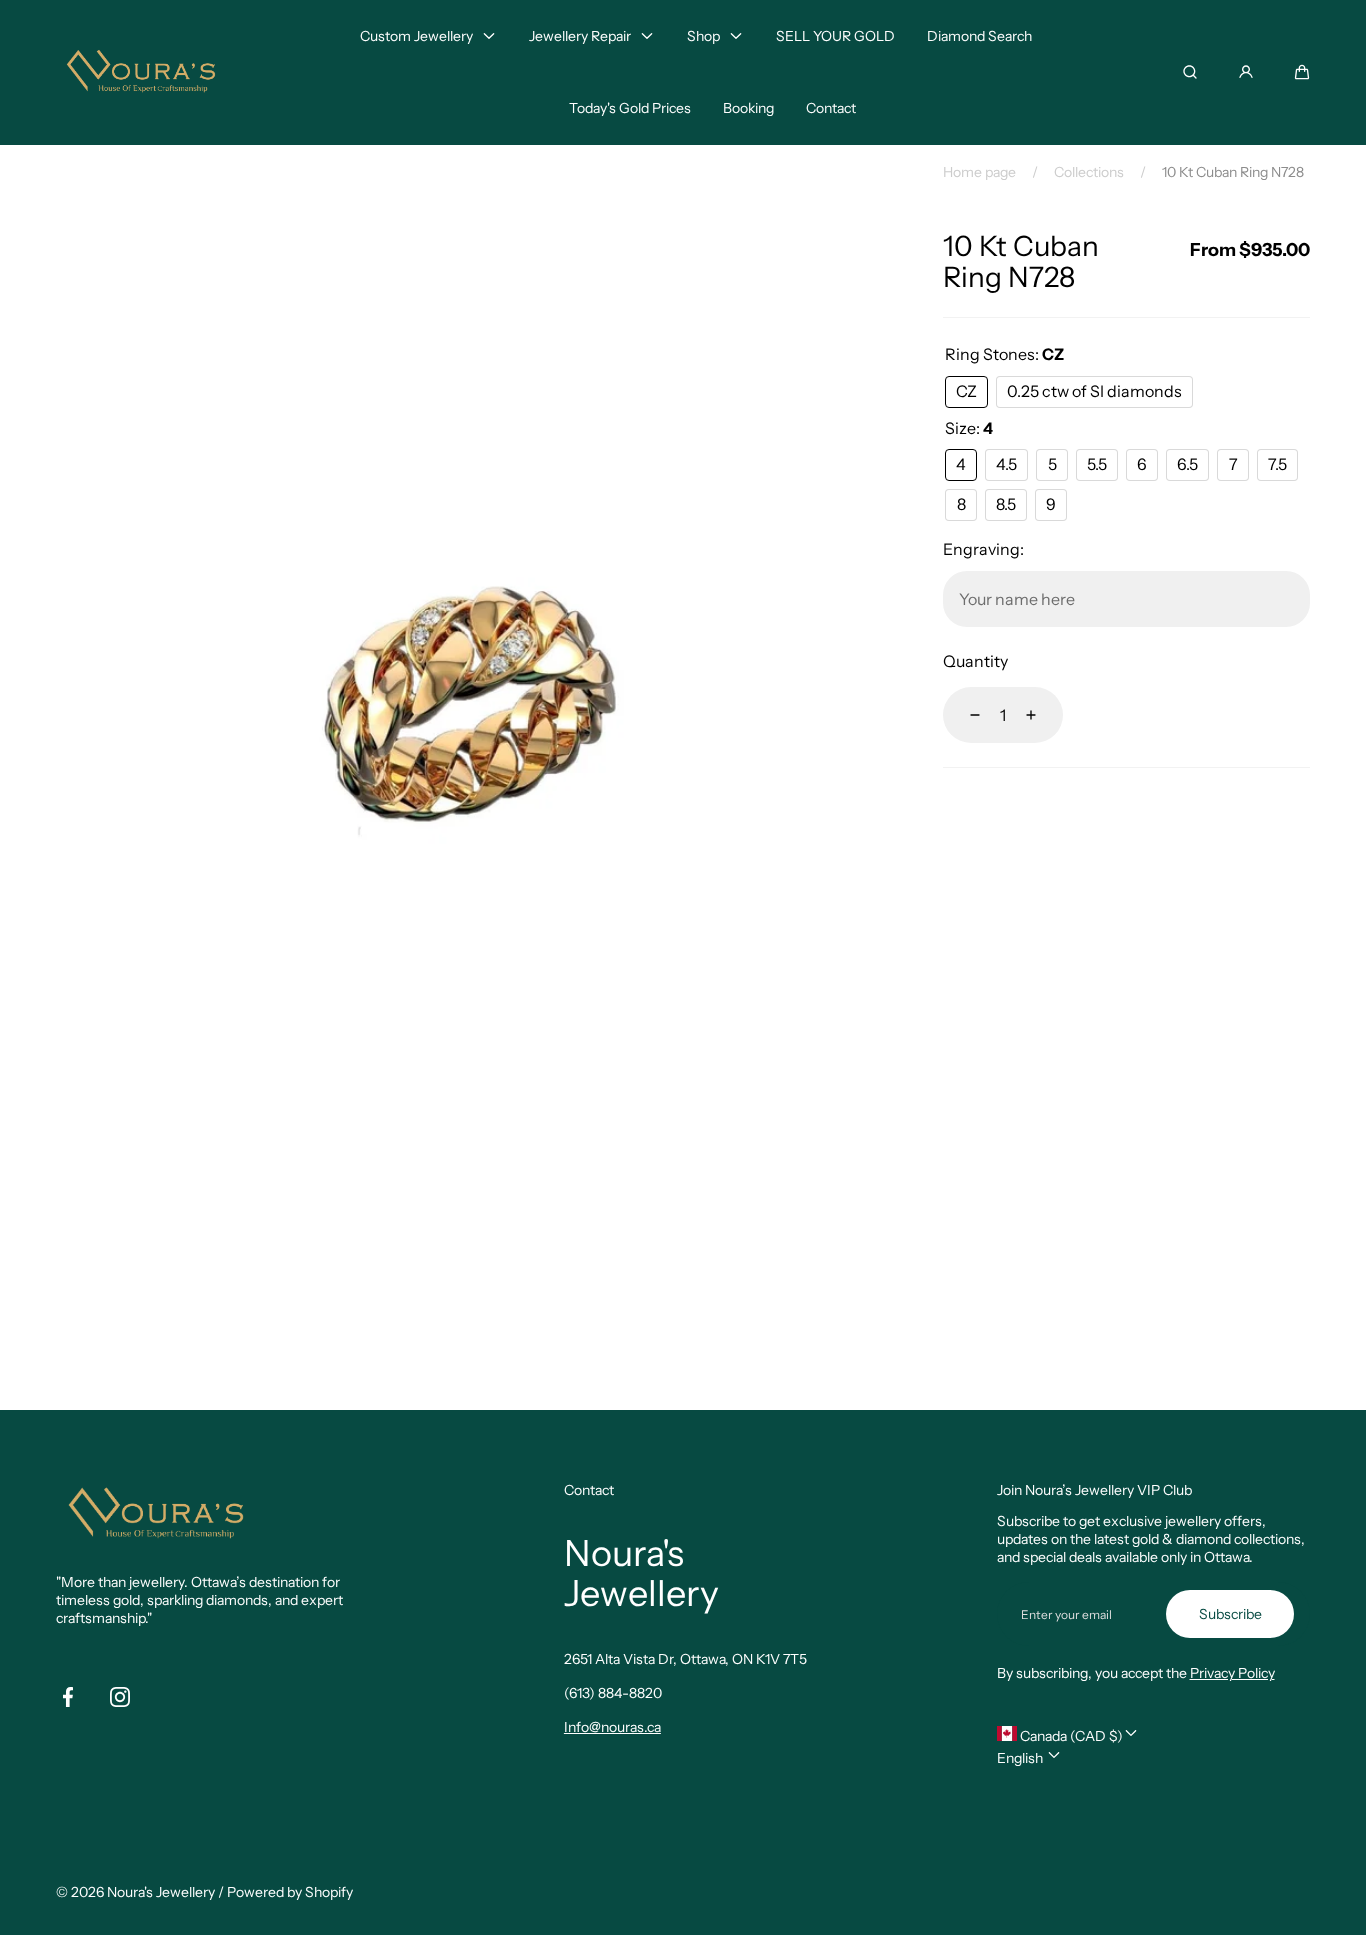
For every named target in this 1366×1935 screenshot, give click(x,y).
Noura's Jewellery (161, 1892)
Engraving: (983, 549)
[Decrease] (963, 715)
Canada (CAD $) (1070, 1736)
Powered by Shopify (290, 1892)
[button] (1302, 72)
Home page (979, 172)
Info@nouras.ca (612, 1727)
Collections (1089, 172)
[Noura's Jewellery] (141, 72)
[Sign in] (1246, 72)
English (1021, 1758)
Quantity (975, 661)
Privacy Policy (1232, 1673)
